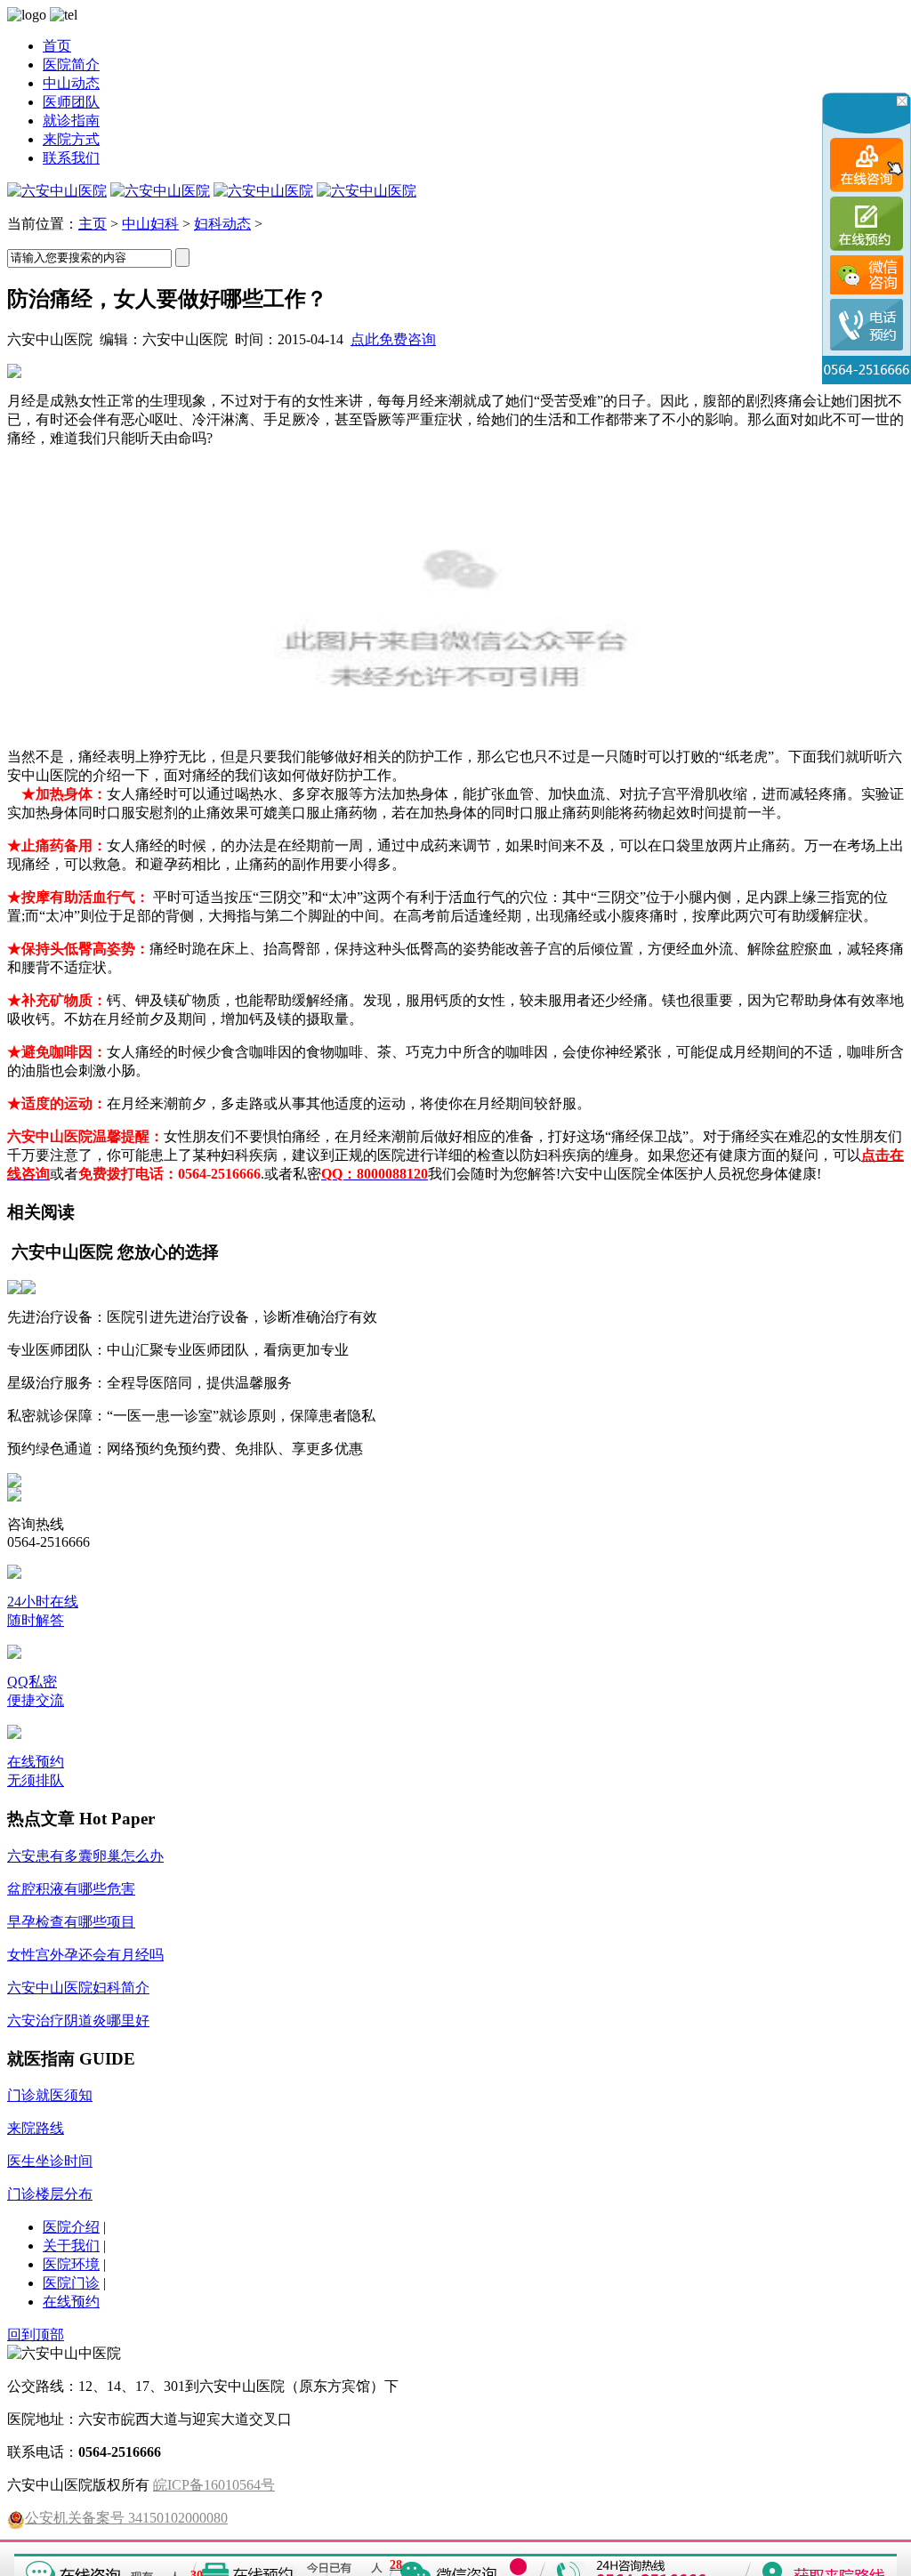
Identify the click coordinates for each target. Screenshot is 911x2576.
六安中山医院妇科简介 (78, 1988)
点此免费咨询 (393, 339)
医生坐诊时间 (50, 2161)
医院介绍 (71, 2227)
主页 (93, 224)
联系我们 (71, 158)
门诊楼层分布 (50, 2194)
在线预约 (71, 2302)
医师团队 (71, 102)
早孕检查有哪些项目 (71, 1922)
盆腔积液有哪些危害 (71, 1889)
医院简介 (71, 64)
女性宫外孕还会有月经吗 (85, 1955)
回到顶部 (36, 2334)
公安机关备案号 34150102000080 (126, 2518)
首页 (57, 46)
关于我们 (71, 2246)
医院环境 (71, 2264)
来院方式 (71, 139)
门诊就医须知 (50, 2095)
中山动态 (71, 83)
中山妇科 (150, 224)
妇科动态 (222, 224)
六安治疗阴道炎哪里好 (78, 2021)
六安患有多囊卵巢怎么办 (85, 1856)
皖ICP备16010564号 (214, 2485)
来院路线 (36, 2128)
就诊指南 (71, 121)
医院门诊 (71, 2283)
